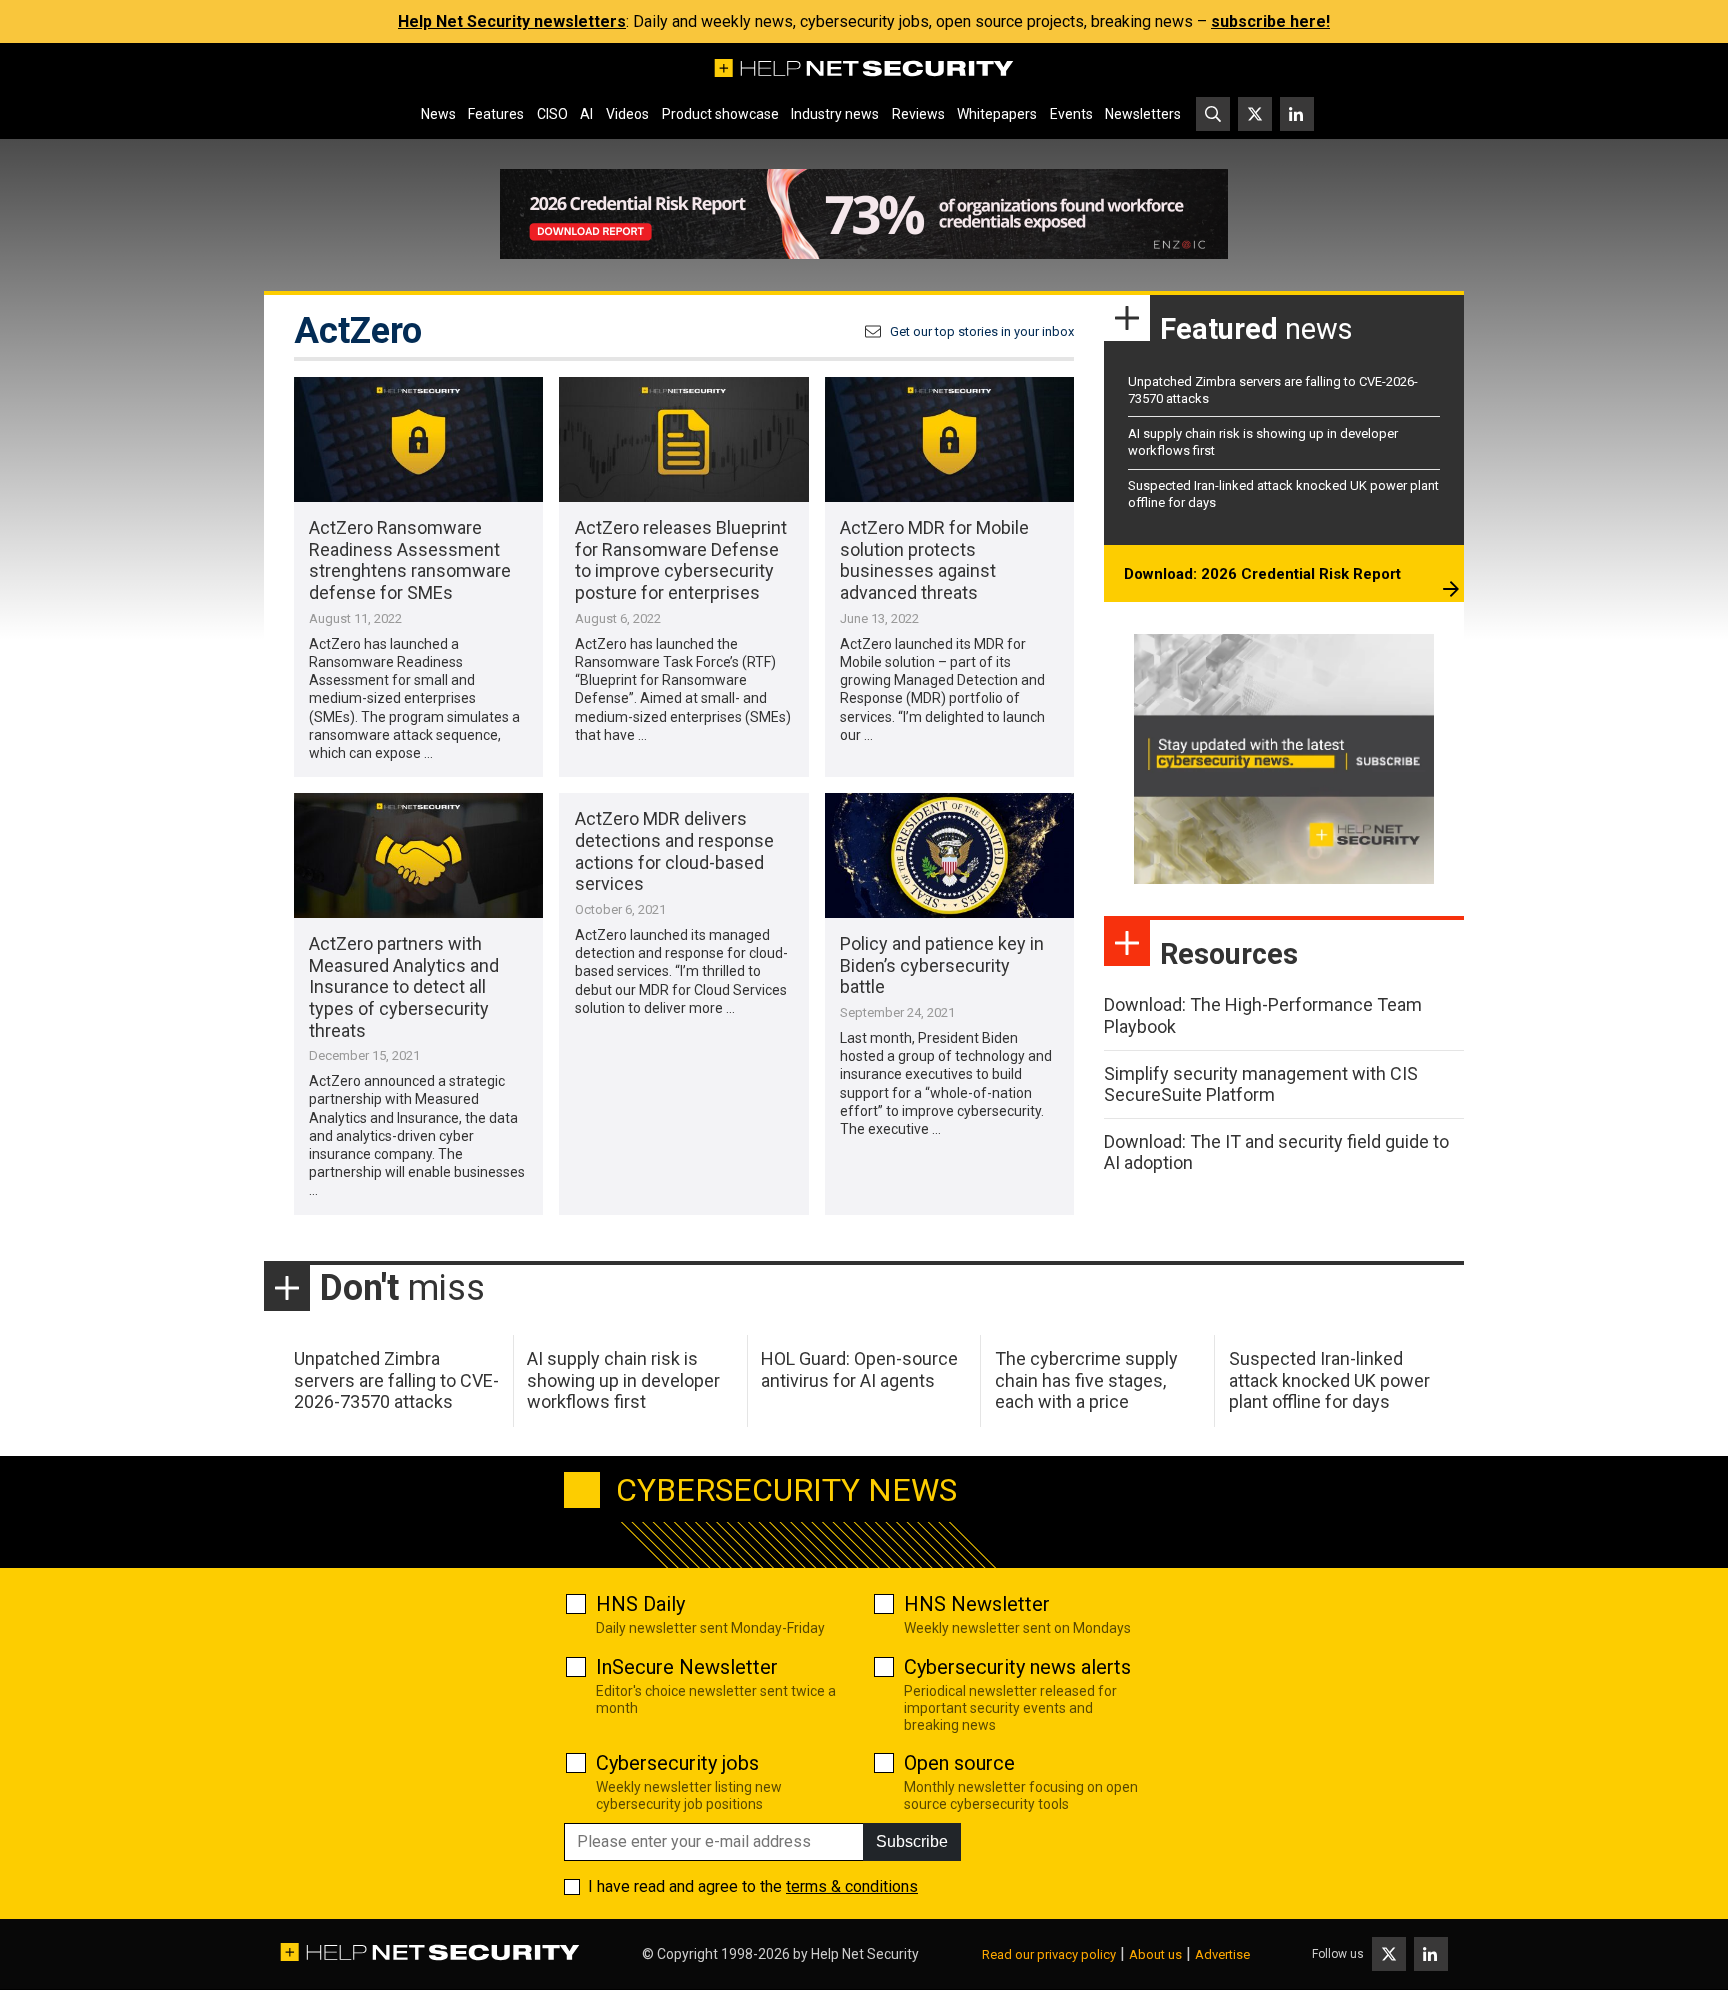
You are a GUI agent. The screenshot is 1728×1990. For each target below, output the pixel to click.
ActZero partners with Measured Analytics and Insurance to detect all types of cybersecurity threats (404, 986)
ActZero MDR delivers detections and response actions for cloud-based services (674, 851)
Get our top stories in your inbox (982, 331)
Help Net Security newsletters (512, 21)
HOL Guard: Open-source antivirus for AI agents (859, 1369)
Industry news (835, 114)
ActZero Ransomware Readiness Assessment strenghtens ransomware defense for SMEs (410, 560)
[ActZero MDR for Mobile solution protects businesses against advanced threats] (949, 439)
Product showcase (720, 114)
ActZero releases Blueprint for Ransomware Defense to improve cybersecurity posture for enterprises (681, 560)
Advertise (1222, 1954)
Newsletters (1143, 114)
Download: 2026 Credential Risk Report (1262, 574)
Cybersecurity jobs (677, 1763)
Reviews (918, 114)
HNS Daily (640, 1604)
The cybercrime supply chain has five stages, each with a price (1086, 1380)
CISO (552, 114)
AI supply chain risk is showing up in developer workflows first (623, 1380)
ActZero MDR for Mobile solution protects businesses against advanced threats (934, 560)
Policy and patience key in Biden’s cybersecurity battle (942, 965)
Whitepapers (997, 114)
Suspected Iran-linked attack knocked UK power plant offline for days (1329, 1380)
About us (1155, 1954)
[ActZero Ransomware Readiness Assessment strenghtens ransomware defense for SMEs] (418, 439)
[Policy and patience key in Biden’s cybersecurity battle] (949, 855)
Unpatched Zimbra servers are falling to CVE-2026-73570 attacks (396, 1380)
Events (1071, 114)
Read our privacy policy (1049, 1954)
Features (496, 114)
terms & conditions (852, 1886)
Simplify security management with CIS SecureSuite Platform (1261, 1084)
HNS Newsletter (977, 1604)
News (438, 114)
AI (586, 114)
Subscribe (912, 1841)
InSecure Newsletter (687, 1667)
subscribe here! (1270, 21)
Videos (627, 114)
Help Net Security (865, 1954)
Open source (959, 1763)
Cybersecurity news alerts (1017, 1667)
